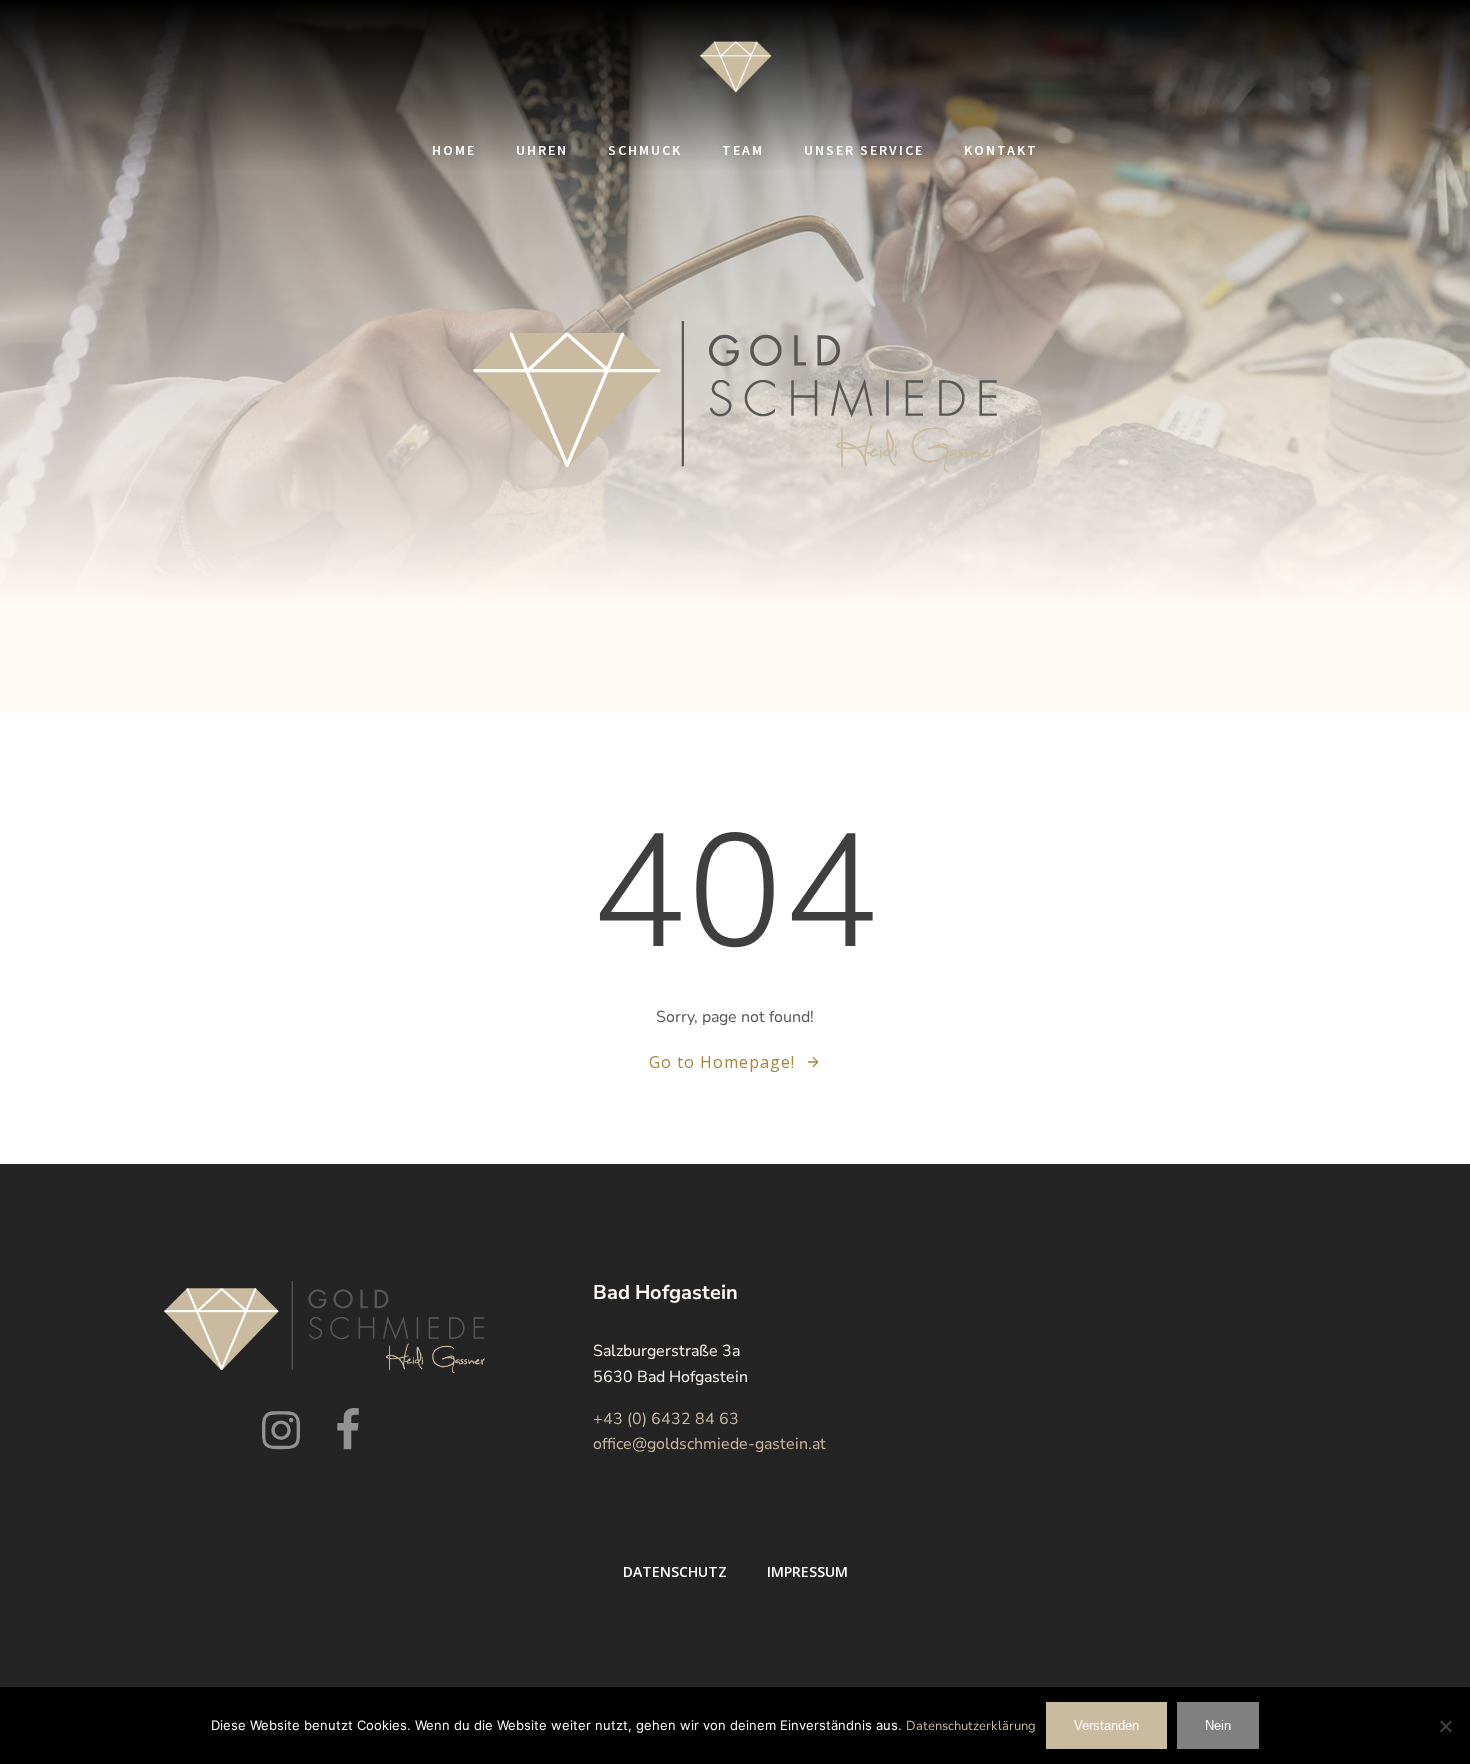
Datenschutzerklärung (971, 1726)
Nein (1218, 1725)
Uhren (542, 150)
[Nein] (1445, 1726)
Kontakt (1001, 150)
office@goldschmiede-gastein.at (709, 1444)
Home (454, 150)
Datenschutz (675, 1571)
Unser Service (864, 150)
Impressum (807, 1571)
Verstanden (1106, 1725)
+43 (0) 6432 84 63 (666, 1419)
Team (743, 150)
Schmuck (645, 150)
